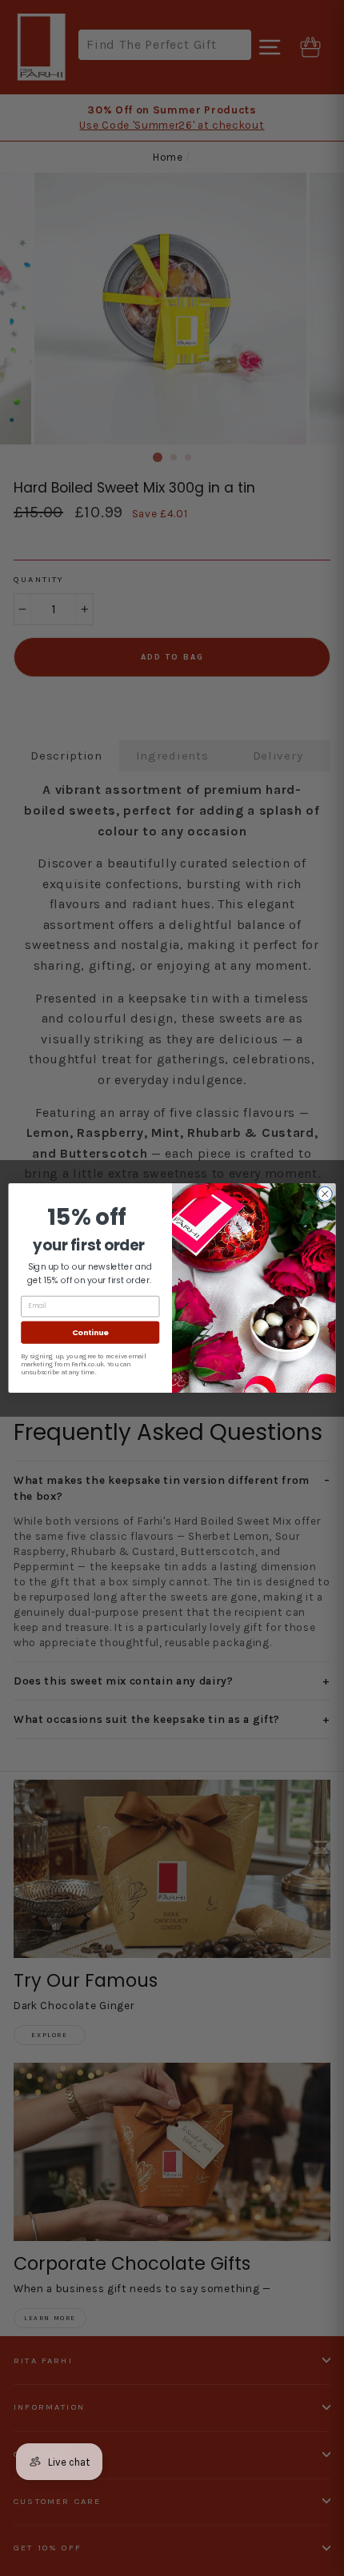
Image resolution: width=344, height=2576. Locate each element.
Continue (90, 1332)
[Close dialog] (325, 1194)
